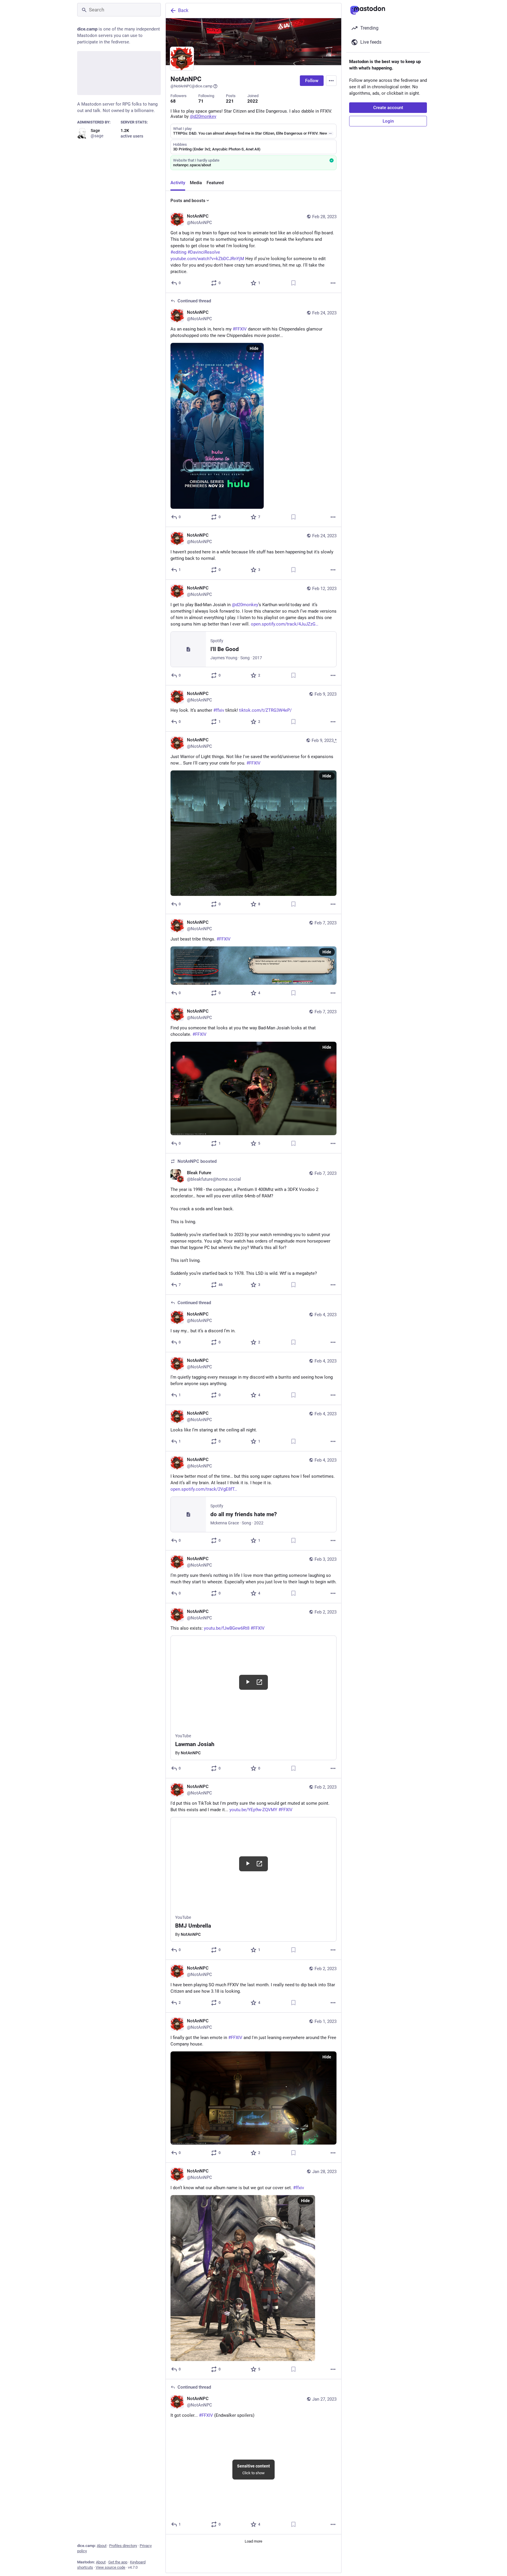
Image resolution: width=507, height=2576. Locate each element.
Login (388, 121)
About (102, 2546)
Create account (388, 108)
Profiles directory (123, 2546)
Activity (178, 183)
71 (201, 101)
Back (183, 10)
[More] (333, 283)
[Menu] (331, 81)
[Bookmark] (293, 283)
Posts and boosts (188, 201)
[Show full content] (330, 133)
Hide (254, 348)
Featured (215, 183)
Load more (253, 2541)
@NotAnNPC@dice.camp (191, 86)
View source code (110, 2567)
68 (173, 101)
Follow (312, 81)
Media (196, 183)
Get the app (118, 2562)
